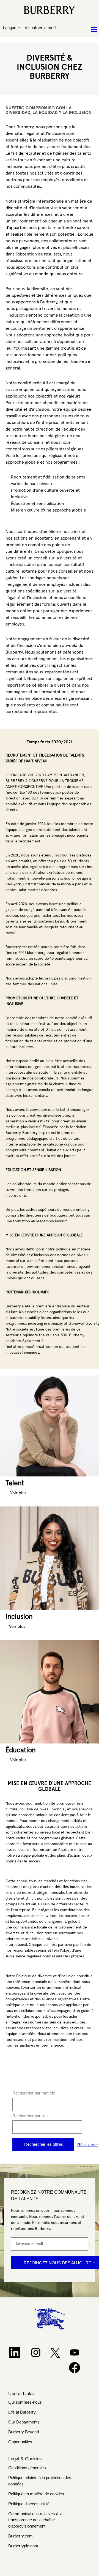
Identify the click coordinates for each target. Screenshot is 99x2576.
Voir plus (18, 1493)
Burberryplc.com (23, 2546)
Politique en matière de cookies (36, 2494)
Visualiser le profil (40, 28)
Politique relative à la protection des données (40, 2481)
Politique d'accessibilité (29, 2504)
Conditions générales (27, 2468)
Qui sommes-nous (25, 2402)
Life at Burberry (22, 2412)
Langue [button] (10, 28)
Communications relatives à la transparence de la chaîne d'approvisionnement (35, 2520)
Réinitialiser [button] (88, 2145)
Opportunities (20, 2442)
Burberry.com (20, 2536)
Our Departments (24, 2422)
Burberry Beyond (24, 2432)
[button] (82, 30)
